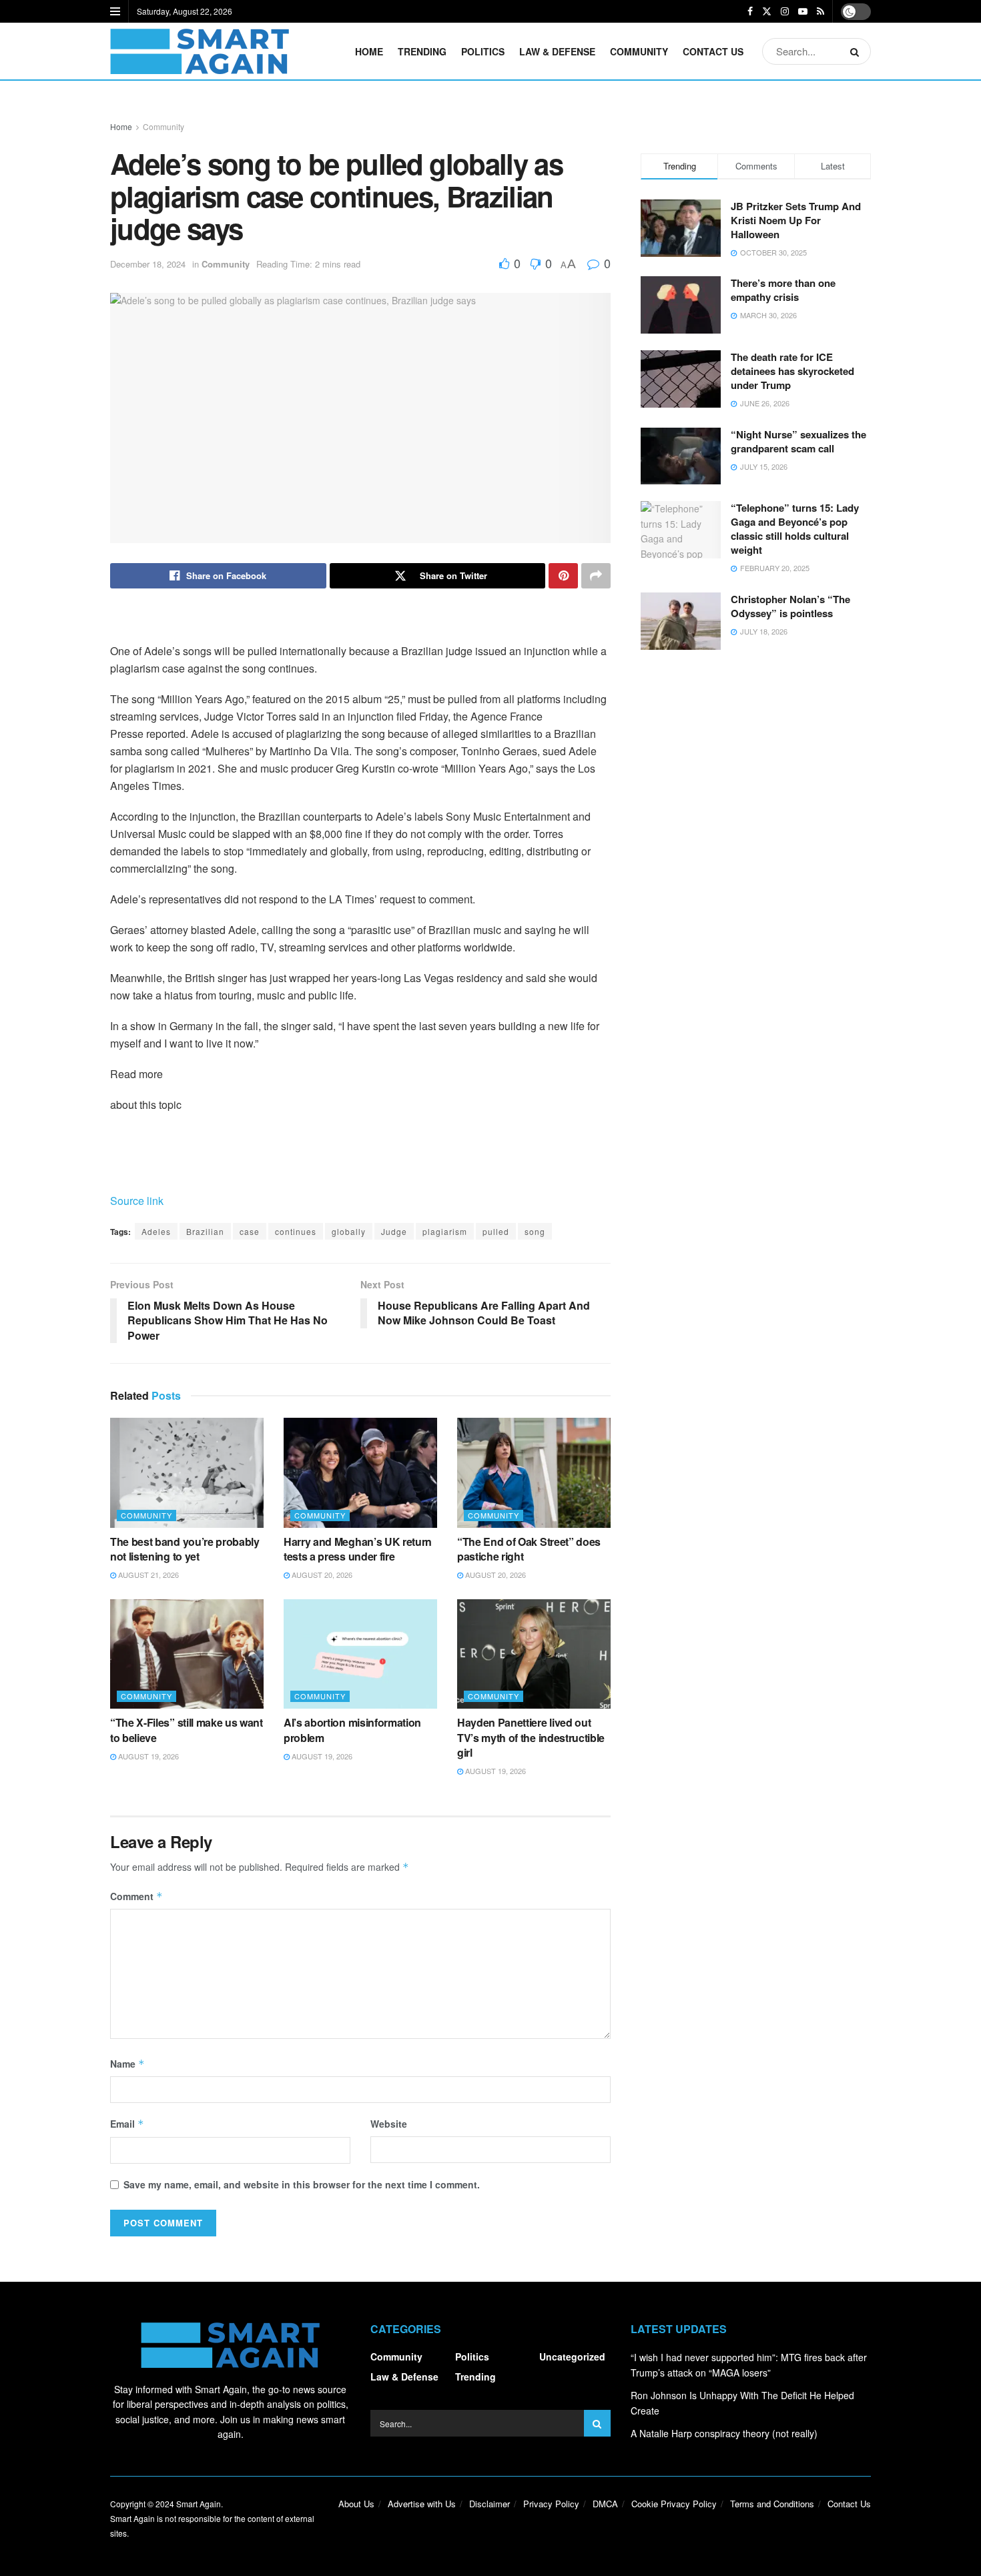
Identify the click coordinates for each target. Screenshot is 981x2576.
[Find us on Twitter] (767, 11)
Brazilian (205, 1231)
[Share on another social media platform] (596, 576)
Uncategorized (572, 2356)
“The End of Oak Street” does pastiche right (529, 1549)
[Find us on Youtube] (803, 11)
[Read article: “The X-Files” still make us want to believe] (187, 1654)
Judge (394, 1231)
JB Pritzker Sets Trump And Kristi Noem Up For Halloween (796, 220)
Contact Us (713, 51)
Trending (422, 51)
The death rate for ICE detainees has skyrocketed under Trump (792, 371)
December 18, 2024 (148, 264)
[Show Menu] (115, 11)
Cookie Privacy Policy (674, 2504)
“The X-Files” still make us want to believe (187, 1730)
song (535, 1231)
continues (296, 1231)
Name (127, 2064)
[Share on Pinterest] (563, 576)
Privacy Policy (551, 2504)
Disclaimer (489, 2504)
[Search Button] (857, 51)
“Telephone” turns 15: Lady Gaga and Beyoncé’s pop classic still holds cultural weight (795, 529)
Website (389, 2124)
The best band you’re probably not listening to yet (185, 1549)
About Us (356, 2504)
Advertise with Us (422, 2504)
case (250, 1231)
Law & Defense (557, 51)
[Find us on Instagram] (785, 11)
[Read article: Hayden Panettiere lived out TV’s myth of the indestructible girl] (534, 1654)
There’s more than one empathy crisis (783, 290)
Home (369, 51)
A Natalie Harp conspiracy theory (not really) (724, 2433)
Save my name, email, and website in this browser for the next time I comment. (302, 2184)
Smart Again (199, 2504)
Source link (137, 1201)
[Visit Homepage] (200, 51)
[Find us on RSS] (821, 11)
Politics (483, 51)
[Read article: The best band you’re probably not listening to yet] (187, 1472)
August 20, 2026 (321, 1575)
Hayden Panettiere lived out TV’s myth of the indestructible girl (531, 1737)
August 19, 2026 (147, 1756)
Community (639, 51)
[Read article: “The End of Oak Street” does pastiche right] (534, 1472)
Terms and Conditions (772, 2504)
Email (127, 2124)
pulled (496, 1231)
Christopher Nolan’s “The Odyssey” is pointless (790, 606)
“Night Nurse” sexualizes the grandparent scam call (798, 441)
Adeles (156, 1231)
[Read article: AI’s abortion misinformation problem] (360, 1654)
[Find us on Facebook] (750, 11)
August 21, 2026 (147, 1575)
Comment (136, 1896)
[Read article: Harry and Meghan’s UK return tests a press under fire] (360, 1472)
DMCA (605, 2504)
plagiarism (445, 1231)
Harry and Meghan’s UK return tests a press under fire (358, 1549)
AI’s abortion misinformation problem (352, 1730)
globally (349, 1231)
